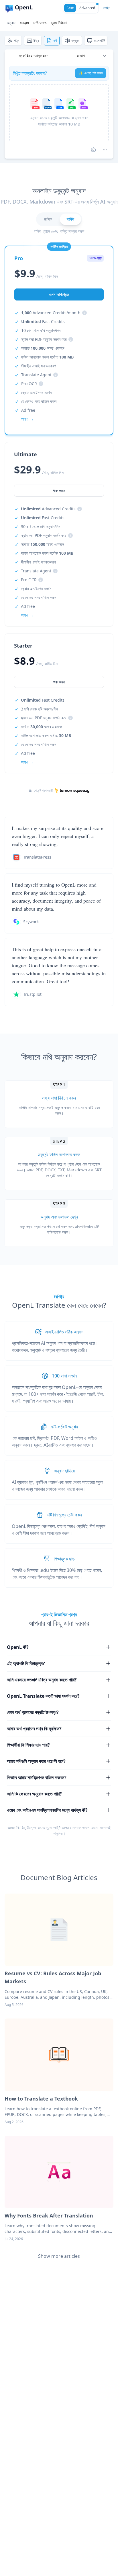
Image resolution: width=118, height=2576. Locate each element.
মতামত (77, 1828)
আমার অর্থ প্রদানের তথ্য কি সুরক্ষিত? (34, 1729)
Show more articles (59, 2256)
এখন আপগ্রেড (59, 294)
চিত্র (36, 40)
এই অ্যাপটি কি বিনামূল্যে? (26, 1663)
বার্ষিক (70, 219)
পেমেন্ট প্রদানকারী (43, 791)
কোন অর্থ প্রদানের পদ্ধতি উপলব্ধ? (33, 1712)
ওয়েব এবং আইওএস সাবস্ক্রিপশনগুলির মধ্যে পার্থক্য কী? (47, 1810)
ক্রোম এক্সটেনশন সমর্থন (36, 392)
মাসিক (48, 219)
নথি (55, 40)
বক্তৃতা (75, 40)
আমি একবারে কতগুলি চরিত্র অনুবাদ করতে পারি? (42, 1680)
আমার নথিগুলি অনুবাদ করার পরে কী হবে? (36, 1761)
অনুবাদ (11, 23)
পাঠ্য (17, 40)
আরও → (27, 762)
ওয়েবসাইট (99, 40)
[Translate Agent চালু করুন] (93, 150)
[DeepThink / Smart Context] (105, 150)
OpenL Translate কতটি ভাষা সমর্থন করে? (43, 1696)
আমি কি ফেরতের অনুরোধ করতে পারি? (34, 1794)
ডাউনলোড (40, 23)
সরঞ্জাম (24, 23)
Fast (70, 8)
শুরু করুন (59, 682)
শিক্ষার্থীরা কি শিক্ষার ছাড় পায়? (28, 1745)
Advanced (87, 8)
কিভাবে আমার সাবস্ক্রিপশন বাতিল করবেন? (37, 1777)
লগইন (107, 8)
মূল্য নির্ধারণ (59, 23)
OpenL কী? (18, 1647)
